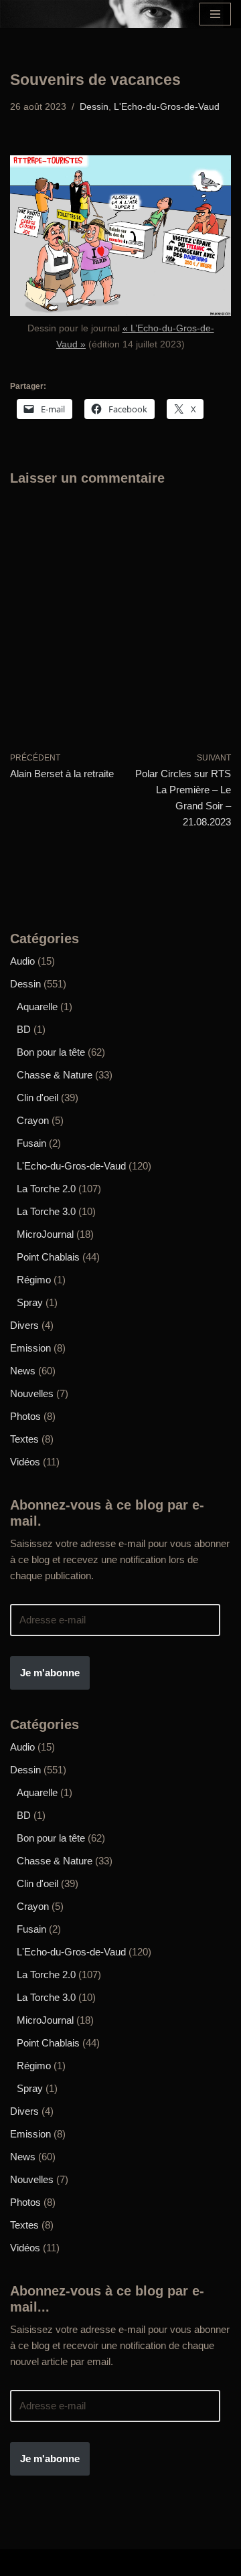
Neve (23, 2562)
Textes (24, 1439)
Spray (30, 1302)
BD (24, 1029)
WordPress (206, 2562)
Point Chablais (48, 1257)
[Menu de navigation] (215, 14)
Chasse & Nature (55, 1075)
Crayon (33, 1120)
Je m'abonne (50, 1673)
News (23, 1371)
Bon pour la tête (51, 1052)
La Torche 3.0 (46, 1211)
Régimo (34, 1280)
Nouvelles (32, 1393)
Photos (25, 1416)
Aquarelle (37, 1007)
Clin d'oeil (37, 1098)
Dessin (94, 107)
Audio (22, 961)
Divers (24, 1325)
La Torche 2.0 (46, 1189)
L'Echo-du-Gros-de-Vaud (167, 107)
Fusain (31, 1143)
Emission (30, 1348)
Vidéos (25, 1462)
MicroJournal (45, 1234)
